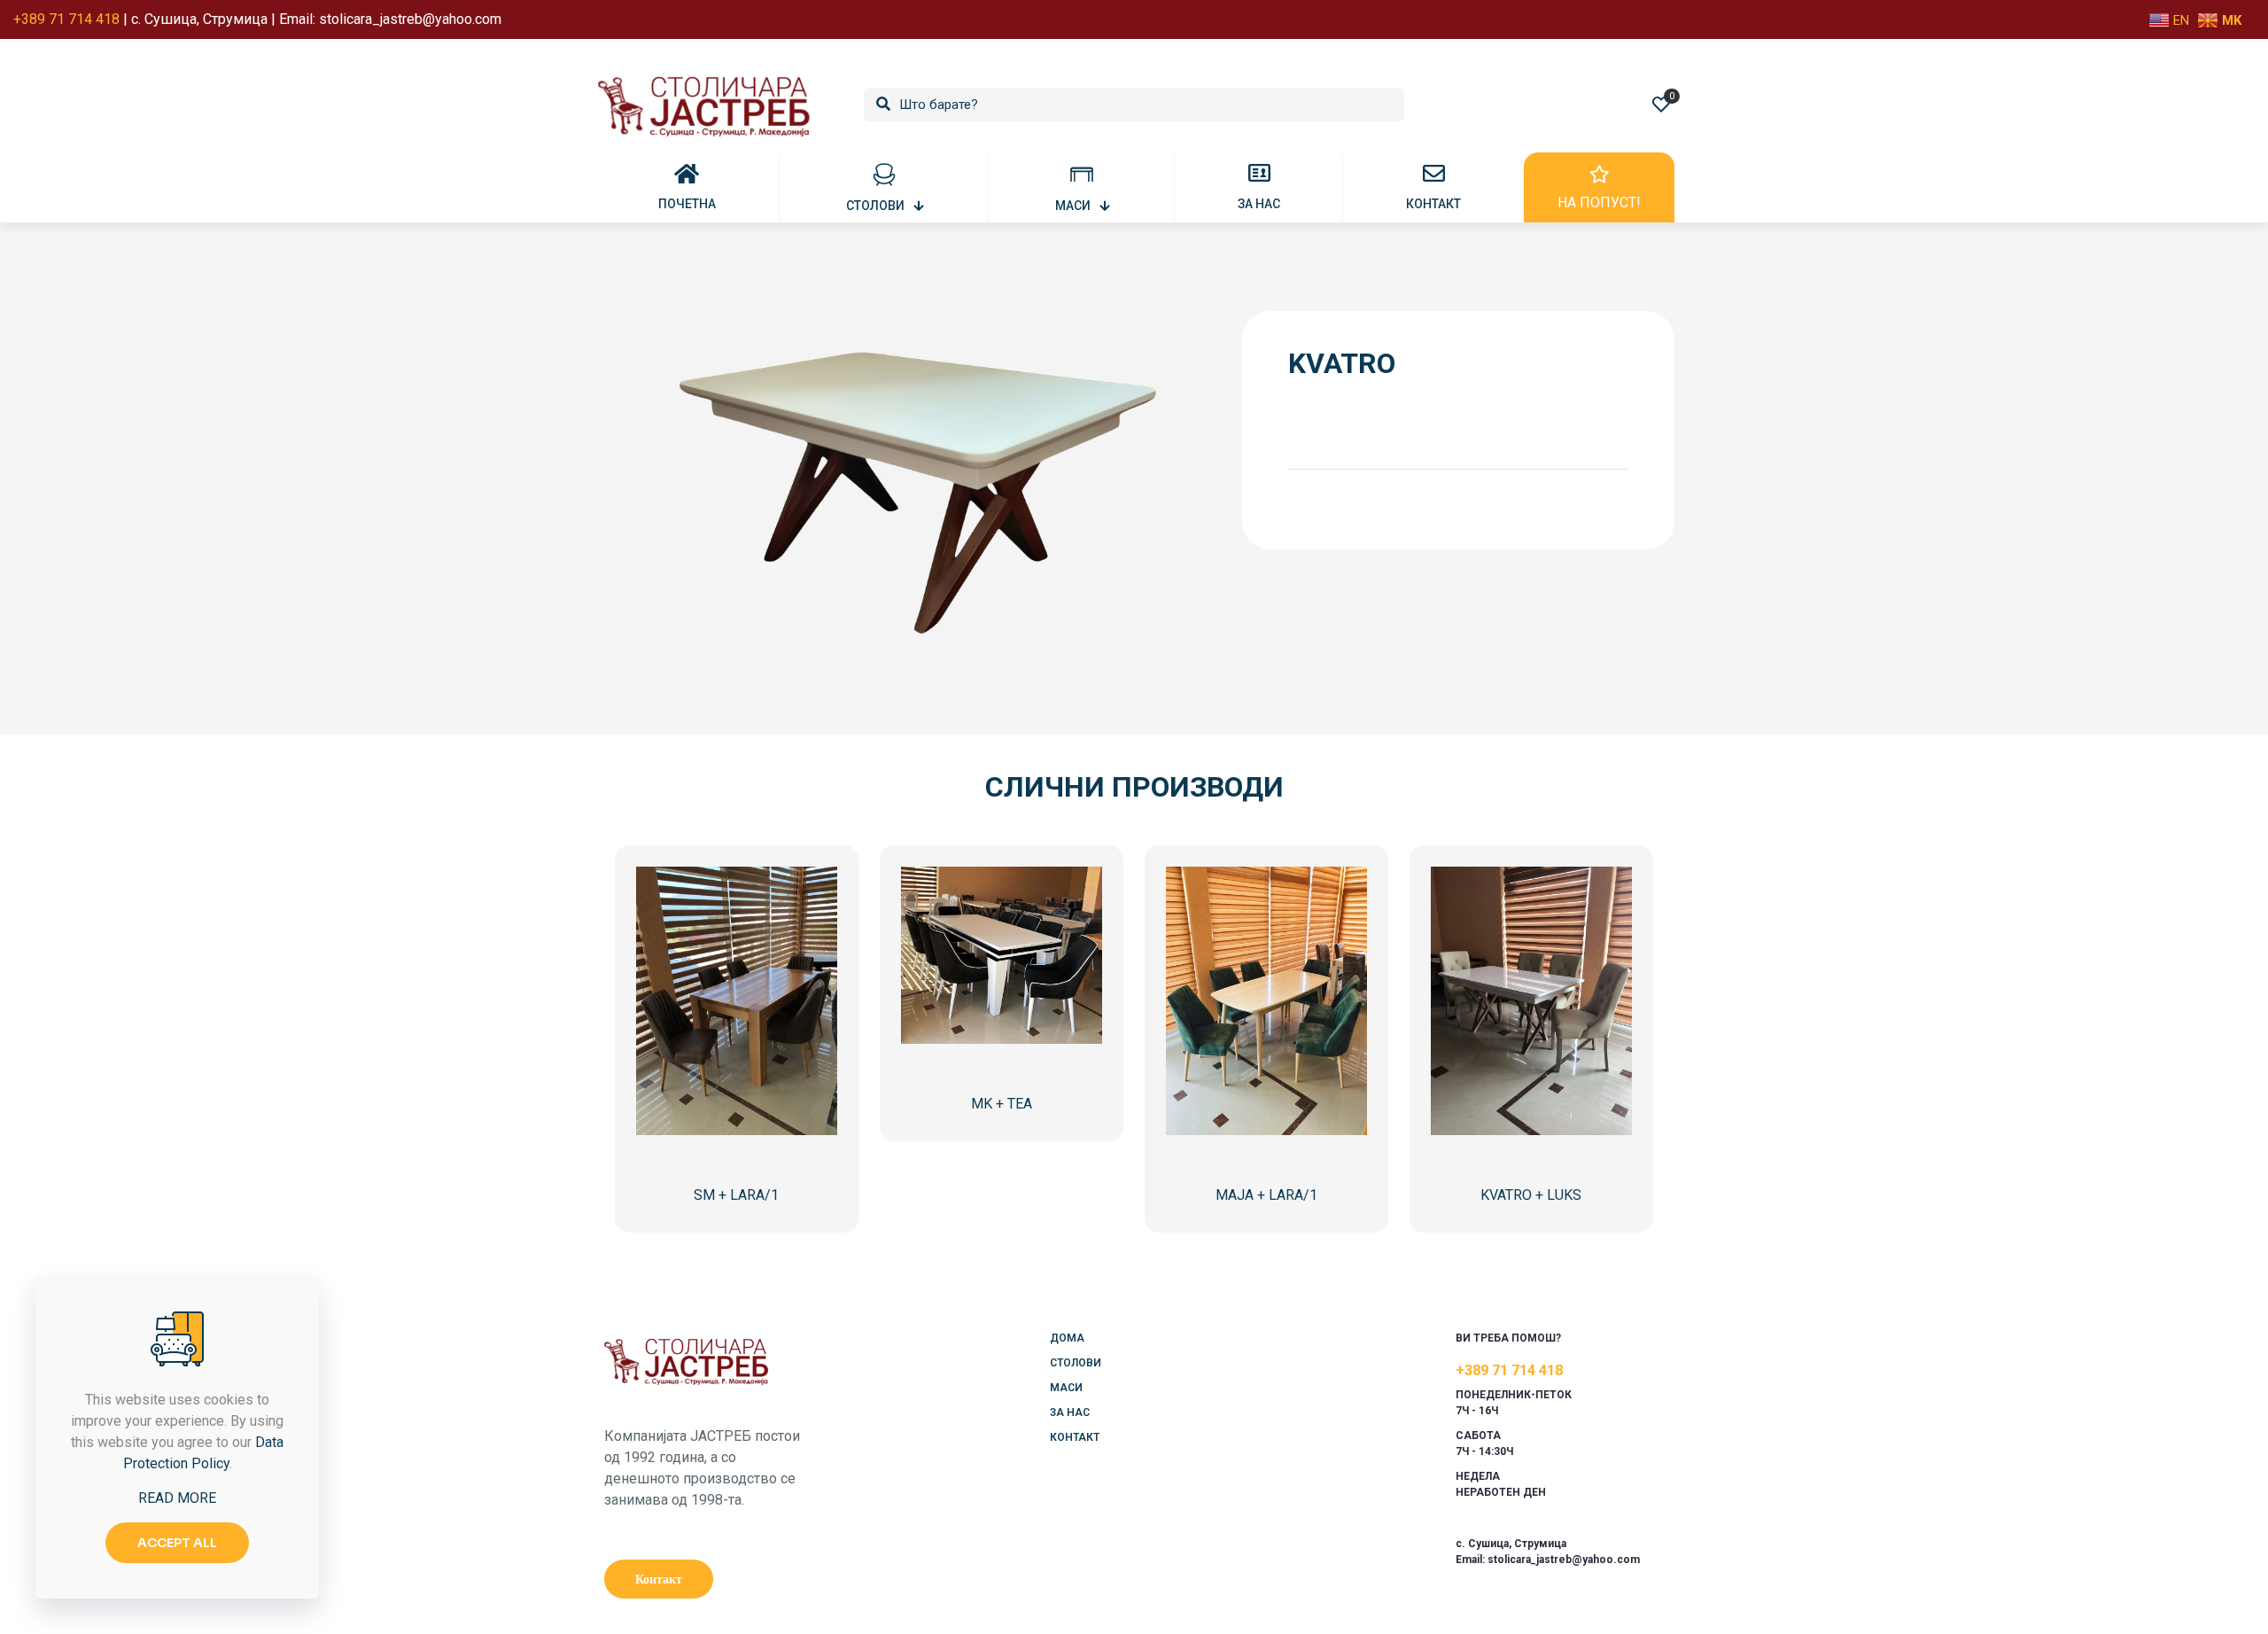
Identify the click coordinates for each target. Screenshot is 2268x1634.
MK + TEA (1002, 1104)
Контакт (1075, 1437)
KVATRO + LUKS (1531, 1195)
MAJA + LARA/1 (1266, 1195)
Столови (1076, 1363)
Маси (1066, 1388)
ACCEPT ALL (177, 1543)
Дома (1067, 1338)
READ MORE (177, 1498)
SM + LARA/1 (736, 1195)
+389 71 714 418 (1509, 1370)
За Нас (1070, 1412)
